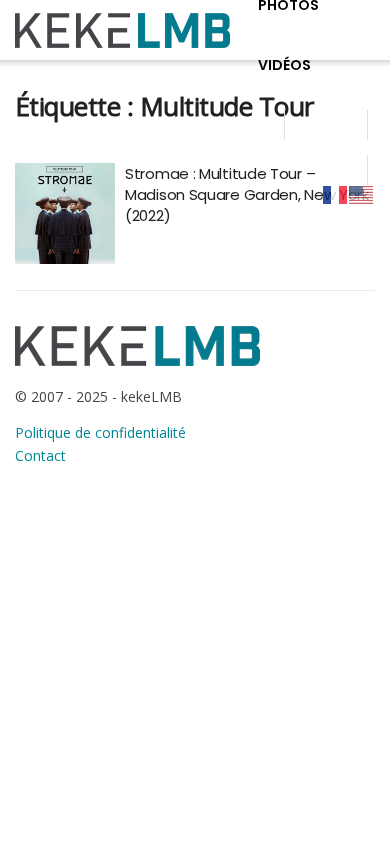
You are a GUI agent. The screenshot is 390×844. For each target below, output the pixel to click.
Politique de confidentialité (100, 432)
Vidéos (284, 65)
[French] (336, 194)
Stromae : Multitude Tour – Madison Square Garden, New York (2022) (247, 194)
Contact (40, 455)
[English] (362, 194)
